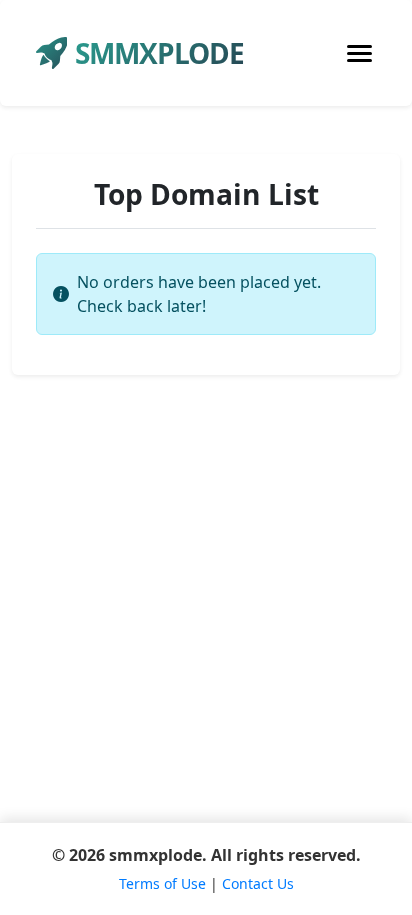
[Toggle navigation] (359, 53)
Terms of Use (162, 883)
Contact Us (258, 883)
